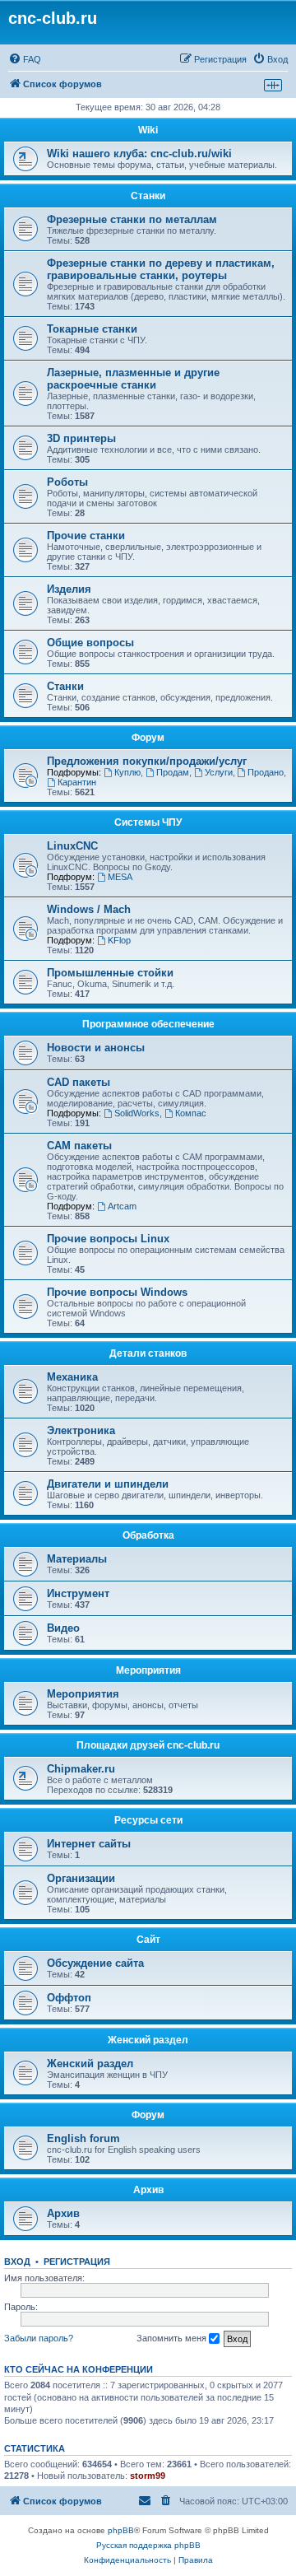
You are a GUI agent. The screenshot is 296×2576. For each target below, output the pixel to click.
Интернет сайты (89, 1844)
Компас (191, 1113)
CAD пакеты (79, 1082)
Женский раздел (148, 2040)
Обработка (148, 1535)
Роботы (67, 482)
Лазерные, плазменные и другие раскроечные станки (133, 379)
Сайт (148, 1940)
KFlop (119, 940)
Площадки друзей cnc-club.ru (148, 1745)
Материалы (77, 1559)
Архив (148, 2190)
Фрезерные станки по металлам (132, 219)
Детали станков (148, 1353)
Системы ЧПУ (148, 822)
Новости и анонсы (96, 1048)
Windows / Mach (89, 909)
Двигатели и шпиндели (108, 1484)
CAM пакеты (79, 1146)
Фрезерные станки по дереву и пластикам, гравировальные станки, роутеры (161, 269)
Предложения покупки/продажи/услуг (147, 761)
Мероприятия (148, 1670)
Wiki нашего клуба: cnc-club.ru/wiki (139, 154)
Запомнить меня (173, 2338)
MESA (120, 877)
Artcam (122, 1206)
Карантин (77, 782)
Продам (173, 772)
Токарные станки (92, 329)
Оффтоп (69, 1998)
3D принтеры (81, 438)
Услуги (219, 772)
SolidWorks (137, 1113)
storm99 (148, 2476)
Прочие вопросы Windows (117, 1292)
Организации (81, 1878)
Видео (63, 1628)
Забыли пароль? (39, 2338)
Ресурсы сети (148, 1820)
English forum (83, 2138)
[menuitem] (25, 59)
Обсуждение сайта (95, 1963)
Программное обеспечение (148, 1024)
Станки (148, 196)
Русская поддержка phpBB (148, 2545)
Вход (17, 2262)
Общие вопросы (90, 643)
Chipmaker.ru (81, 1769)
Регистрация (77, 2262)
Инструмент (78, 1593)
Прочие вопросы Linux (108, 1239)
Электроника (81, 1430)
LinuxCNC (72, 846)
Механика (72, 1377)
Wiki (148, 130)
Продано (266, 772)
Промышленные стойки (110, 973)
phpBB (121, 2530)
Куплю (127, 772)
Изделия (69, 589)
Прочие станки (86, 536)
